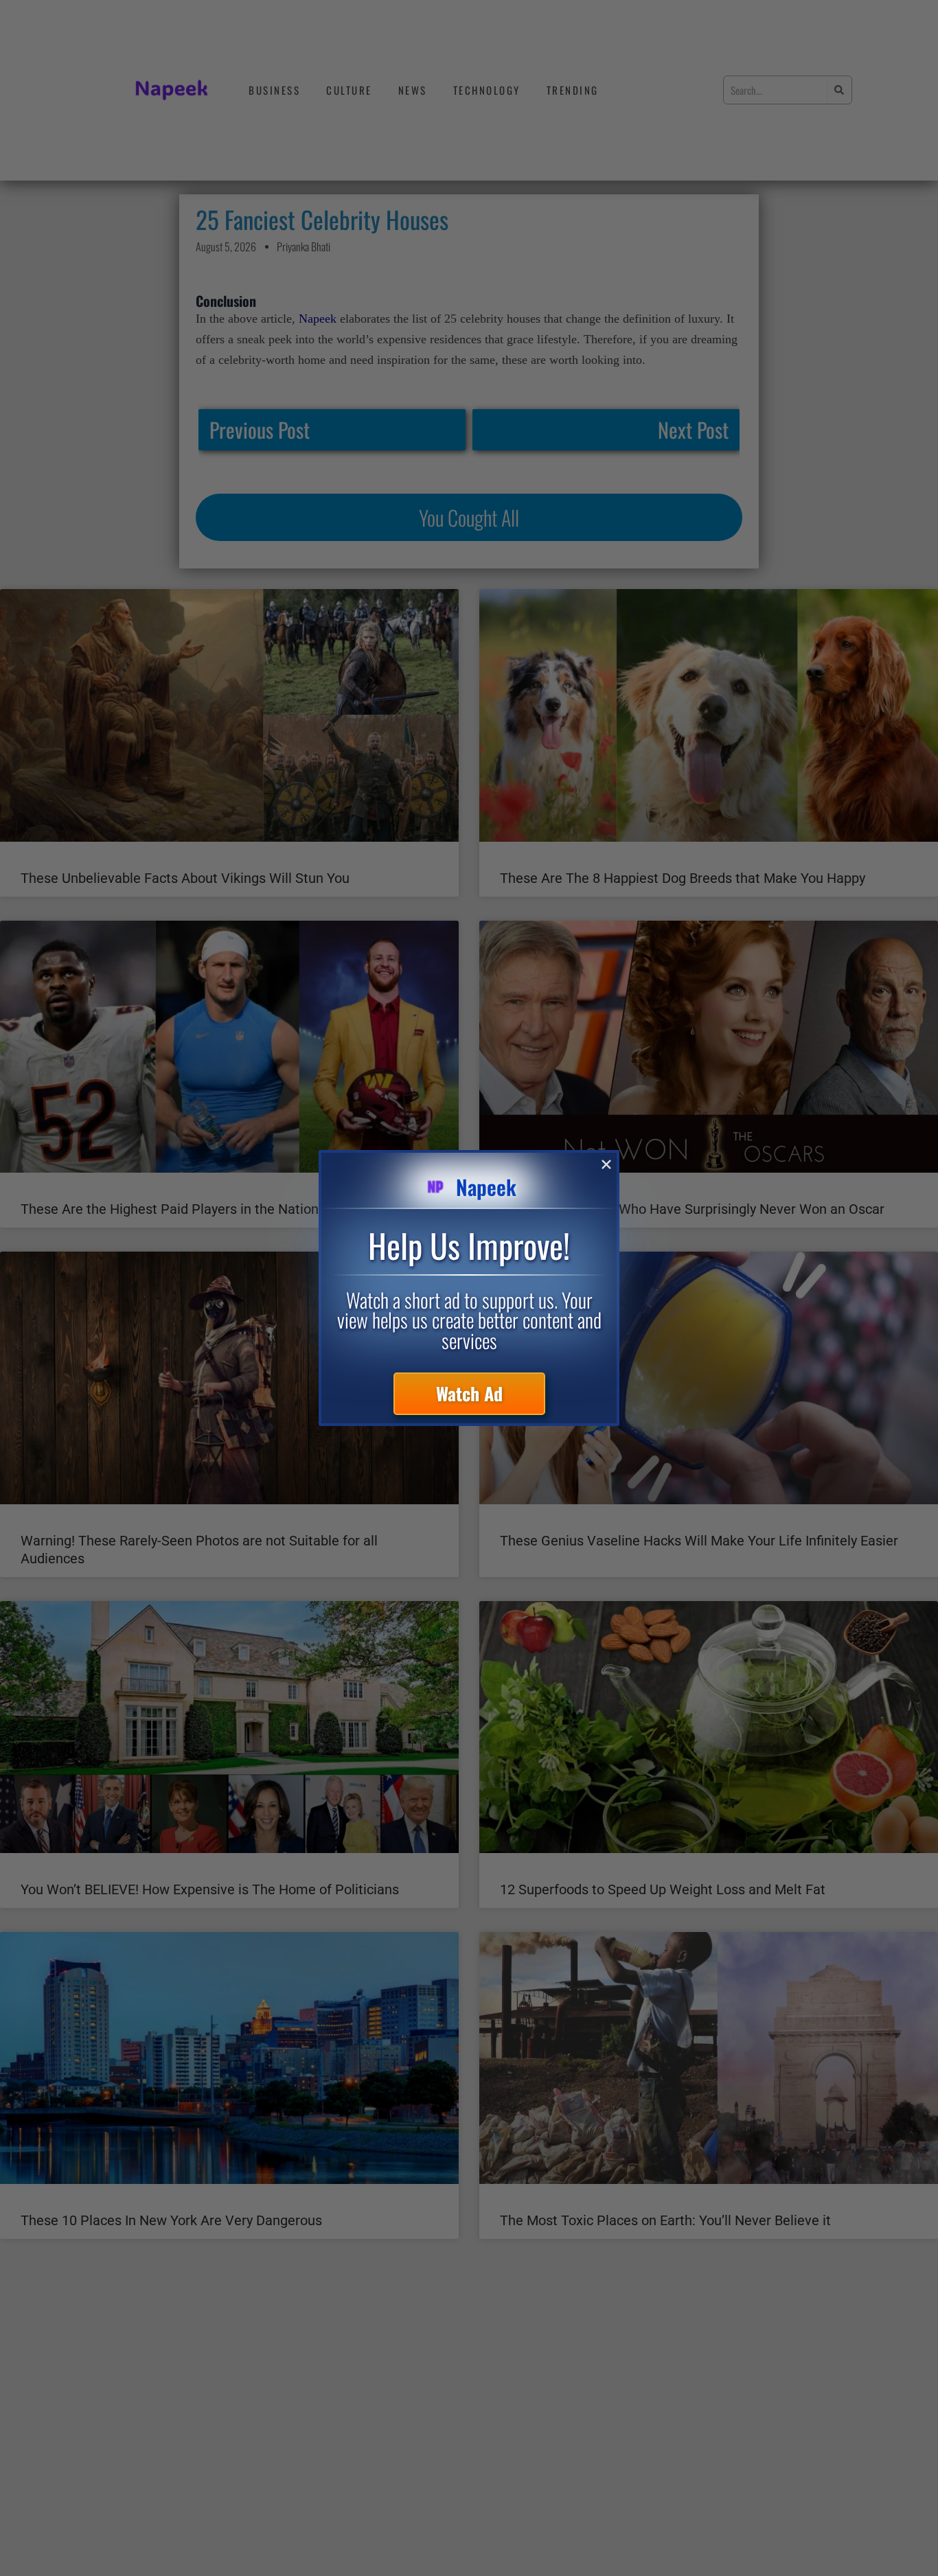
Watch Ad (469, 1393)
